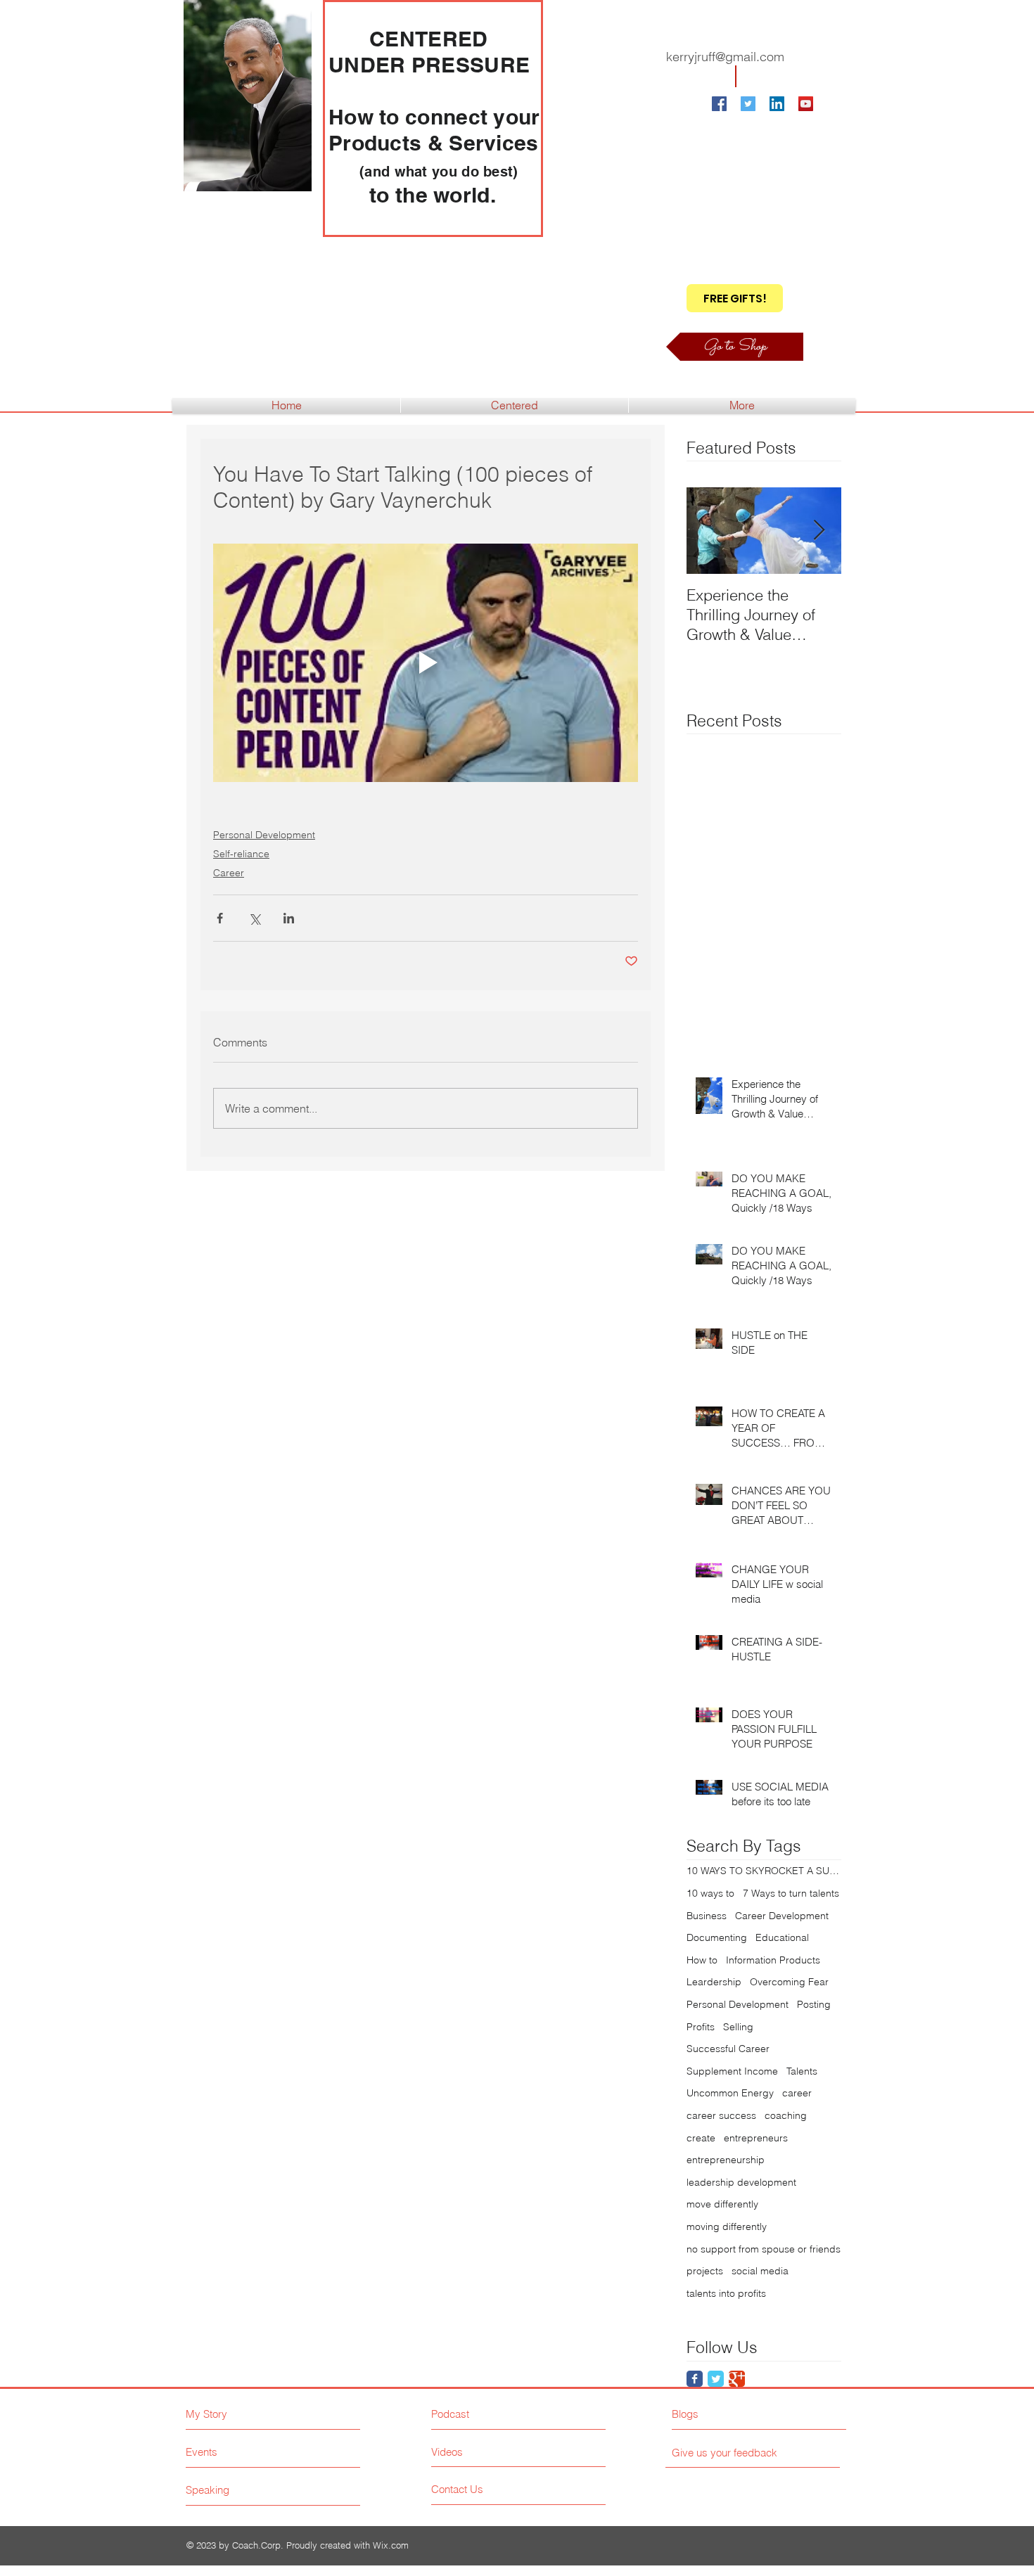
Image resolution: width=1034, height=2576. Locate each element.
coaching (786, 2115)
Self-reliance (241, 854)
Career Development (782, 1916)
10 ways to (710, 1893)
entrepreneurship (726, 2160)
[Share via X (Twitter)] (254, 918)
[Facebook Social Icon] (719, 104)
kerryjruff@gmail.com (725, 57)
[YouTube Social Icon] (806, 104)
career (797, 2093)
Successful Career (728, 2049)
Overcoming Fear (789, 1982)
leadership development (741, 2182)
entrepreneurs (756, 2138)
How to (702, 1960)
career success (721, 2115)
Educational (782, 1937)
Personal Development (264, 835)
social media (760, 2271)
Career (229, 873)
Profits (701, 2027)
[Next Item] (819, 531)
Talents (802, 2071)
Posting (814, 2004)
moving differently (727, 2226)
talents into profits (726, 2293)
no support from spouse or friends (764, 2249)
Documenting (717, 1937)
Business (707, 1916)
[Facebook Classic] (695, 2379)
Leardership (714, 1982)
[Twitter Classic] (716, 2379)
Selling (738, 2027)
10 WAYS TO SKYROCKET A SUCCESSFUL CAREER (764, 1871)
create (701, 2138)
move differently (722, 2204)
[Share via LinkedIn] (289, 918)
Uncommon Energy (730, 2093)
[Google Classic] (737, 2379)
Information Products (773, 1960)
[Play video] (426, 663)
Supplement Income (732, 2071)
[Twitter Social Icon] (748, 104)
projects (705, 2271)
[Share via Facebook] (220, 918)
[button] (735, 298)
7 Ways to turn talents (791, 1893)
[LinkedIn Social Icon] (777, 104)
